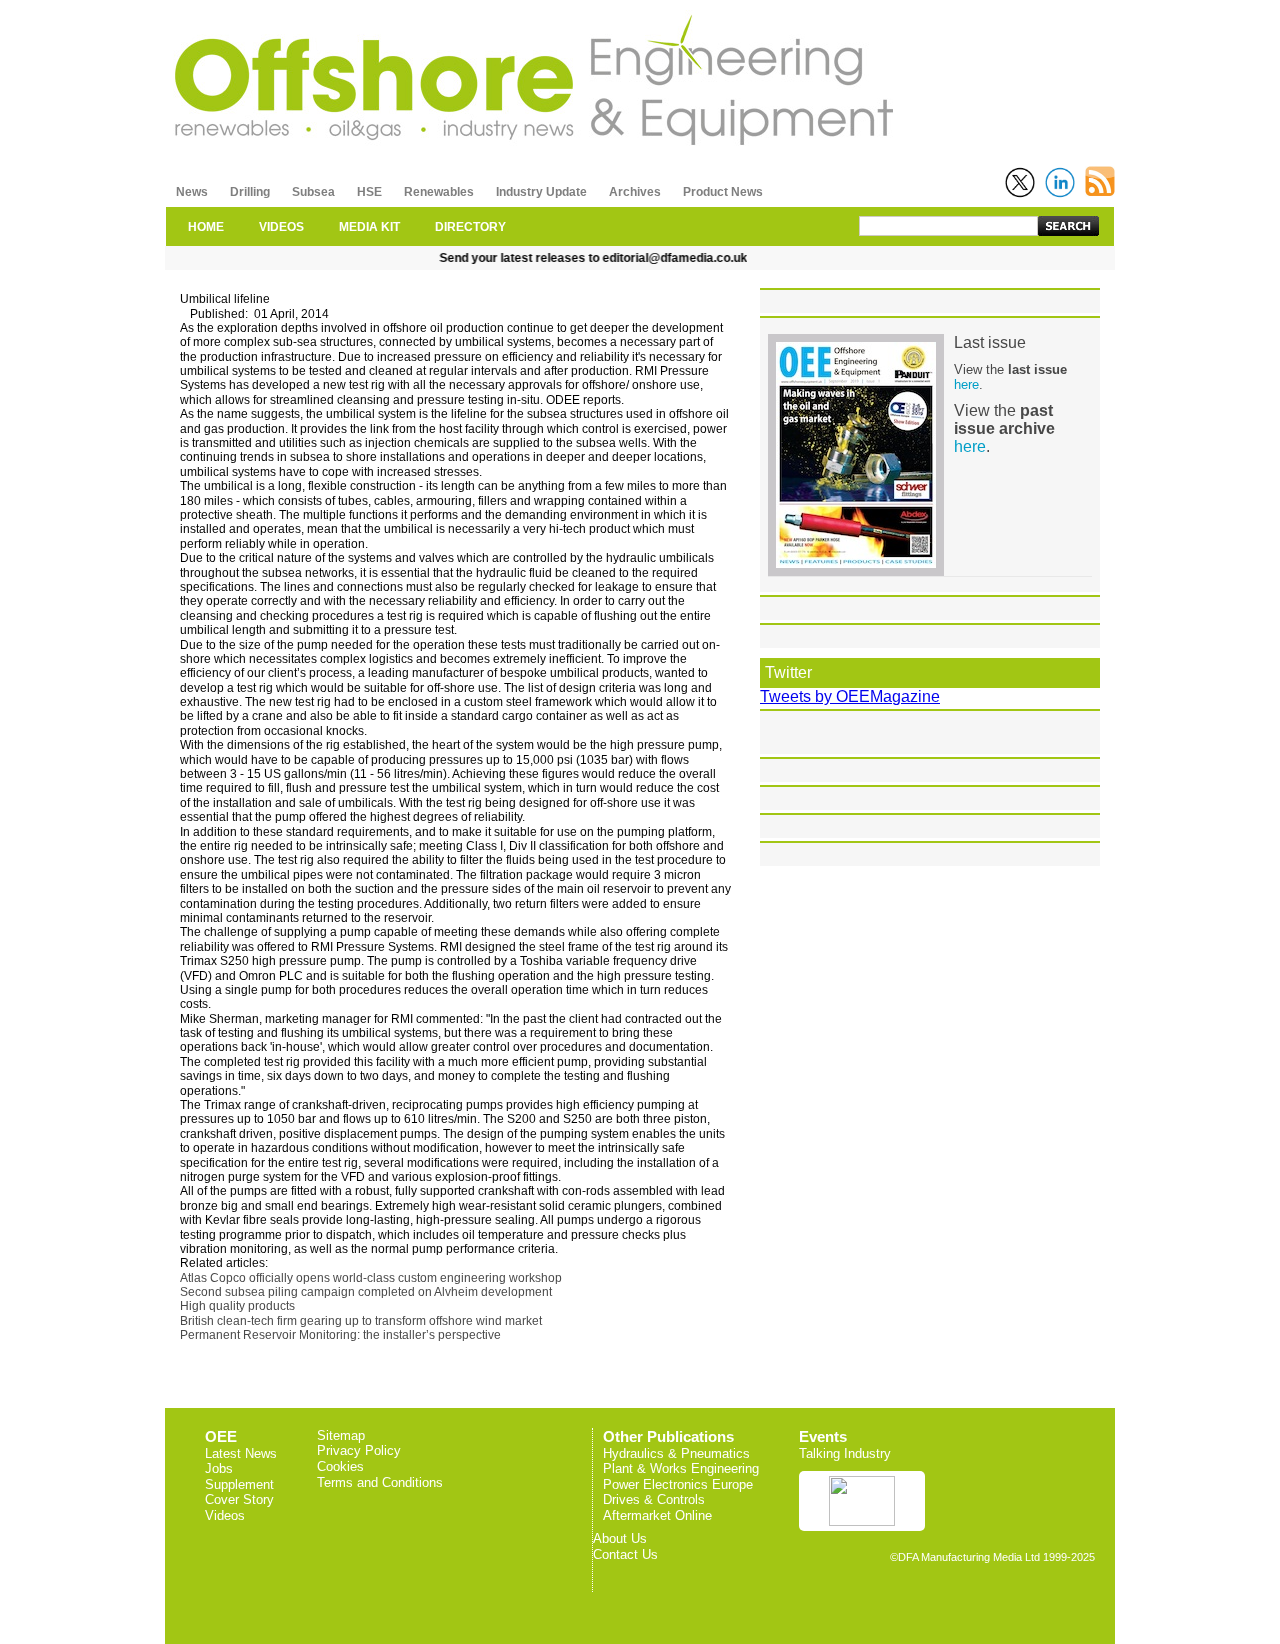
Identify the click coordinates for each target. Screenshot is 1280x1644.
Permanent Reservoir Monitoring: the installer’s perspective (340, 1335)
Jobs (219, 1468)
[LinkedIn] (1060, 182)
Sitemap (341, 1435)
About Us (620, 1538)
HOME (206, 227)
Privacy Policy (359, 1450)
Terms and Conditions (380, 1482)
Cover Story (239, 1499)
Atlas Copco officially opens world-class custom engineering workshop (371, 1278)
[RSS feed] (1100, 181)
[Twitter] (1020, 182)
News (192, 192)
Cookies (340, 1466)
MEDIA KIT (369, 227)
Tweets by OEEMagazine (850, 696)
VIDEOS (281, 227)
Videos (225, 1515)
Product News (723, 192)
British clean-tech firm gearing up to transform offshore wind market (361, 1321)
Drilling (250, 192)
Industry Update (541, 192)
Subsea (313, 192)
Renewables (439, 192)
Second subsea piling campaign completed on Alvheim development (366, 1292)
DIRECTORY (470, 227)
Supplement (239, 1484)
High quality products (237, 1306)
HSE (369, 192)
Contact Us (625, 1554)
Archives (635, 192)
